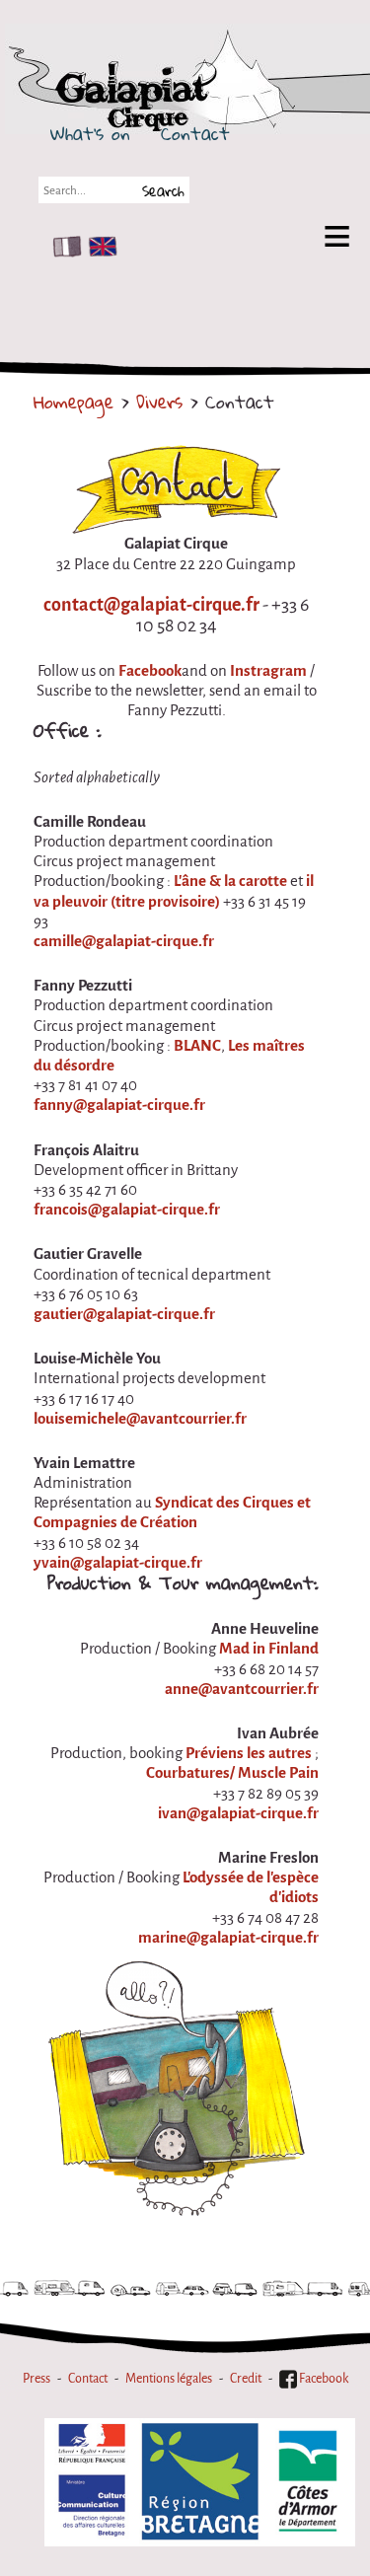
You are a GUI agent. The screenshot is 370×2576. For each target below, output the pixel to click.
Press (37, 2378)
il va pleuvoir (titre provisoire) (174, 891)
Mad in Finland (269, 1649)
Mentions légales (169, 2378)
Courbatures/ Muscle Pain (232, 1773)
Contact (195, 133)
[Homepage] (209, 92)
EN (99, 247)
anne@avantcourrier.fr (242, 1689)
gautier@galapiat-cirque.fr (124, 1314)
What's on (90, 133)
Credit (246, 2378)
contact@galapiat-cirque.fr (151, 605)
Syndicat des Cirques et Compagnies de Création (172, 1512)
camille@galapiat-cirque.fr (124, 941)
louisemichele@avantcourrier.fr (140, 1419)
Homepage (74, 402)
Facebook (150, 671)
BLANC (197, 1046)
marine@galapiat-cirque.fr (228, 1938)
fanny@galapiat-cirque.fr (119, 1105)
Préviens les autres (249, 1753)
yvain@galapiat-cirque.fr (118, 1563)
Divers (159, 402)
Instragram (268, 671)
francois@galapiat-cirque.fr (127, 1210)
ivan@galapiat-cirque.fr (238, 1813)
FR (63, 247)
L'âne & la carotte (230, 881)
